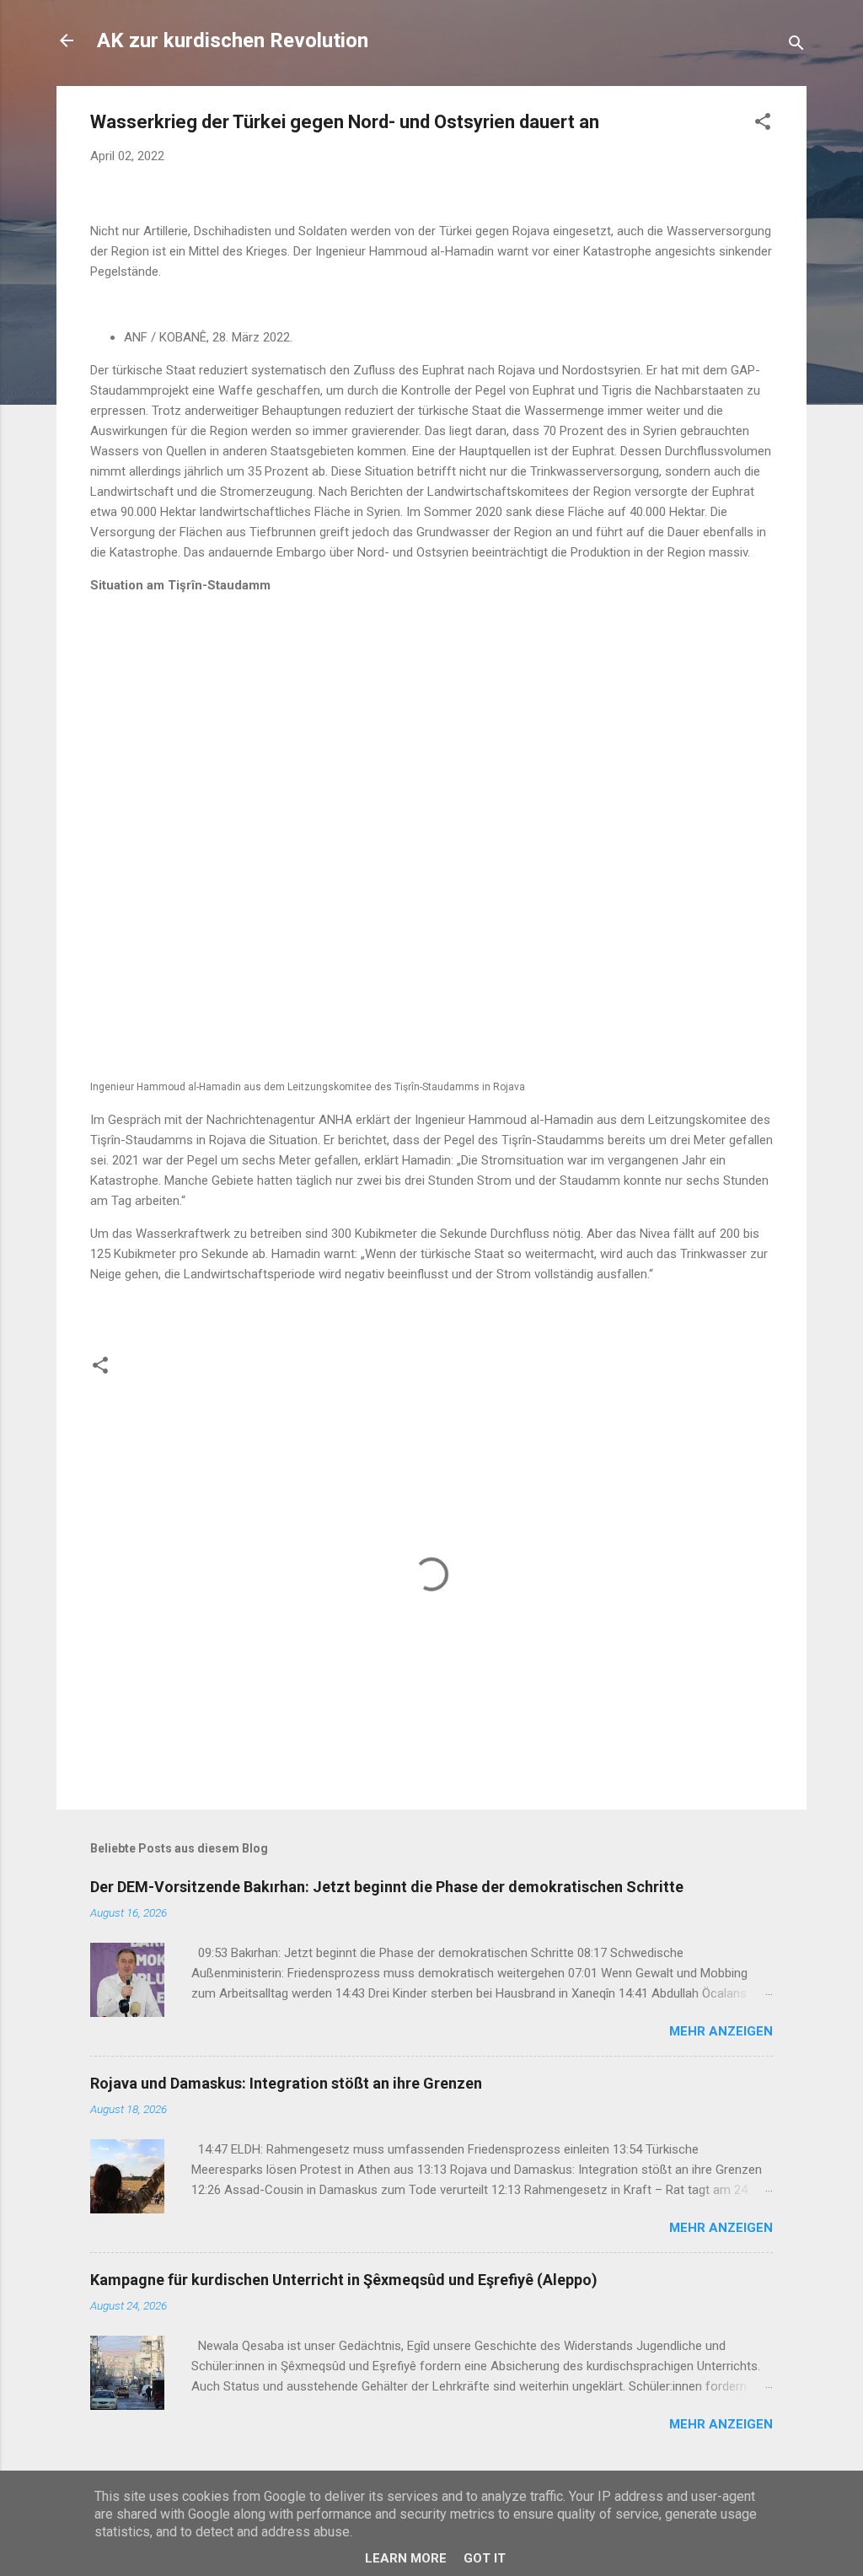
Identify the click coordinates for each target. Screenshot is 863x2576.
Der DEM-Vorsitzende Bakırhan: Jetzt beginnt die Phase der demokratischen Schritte (387, 1887)
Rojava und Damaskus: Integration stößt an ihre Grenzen (286, 2083)
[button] (763, 124)
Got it (485, 2558)
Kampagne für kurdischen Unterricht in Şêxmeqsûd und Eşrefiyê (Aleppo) (344, 2280)
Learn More (406, 2558)
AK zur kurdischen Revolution (233, 40)
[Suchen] (796, 46)
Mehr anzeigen (721, 2031)
